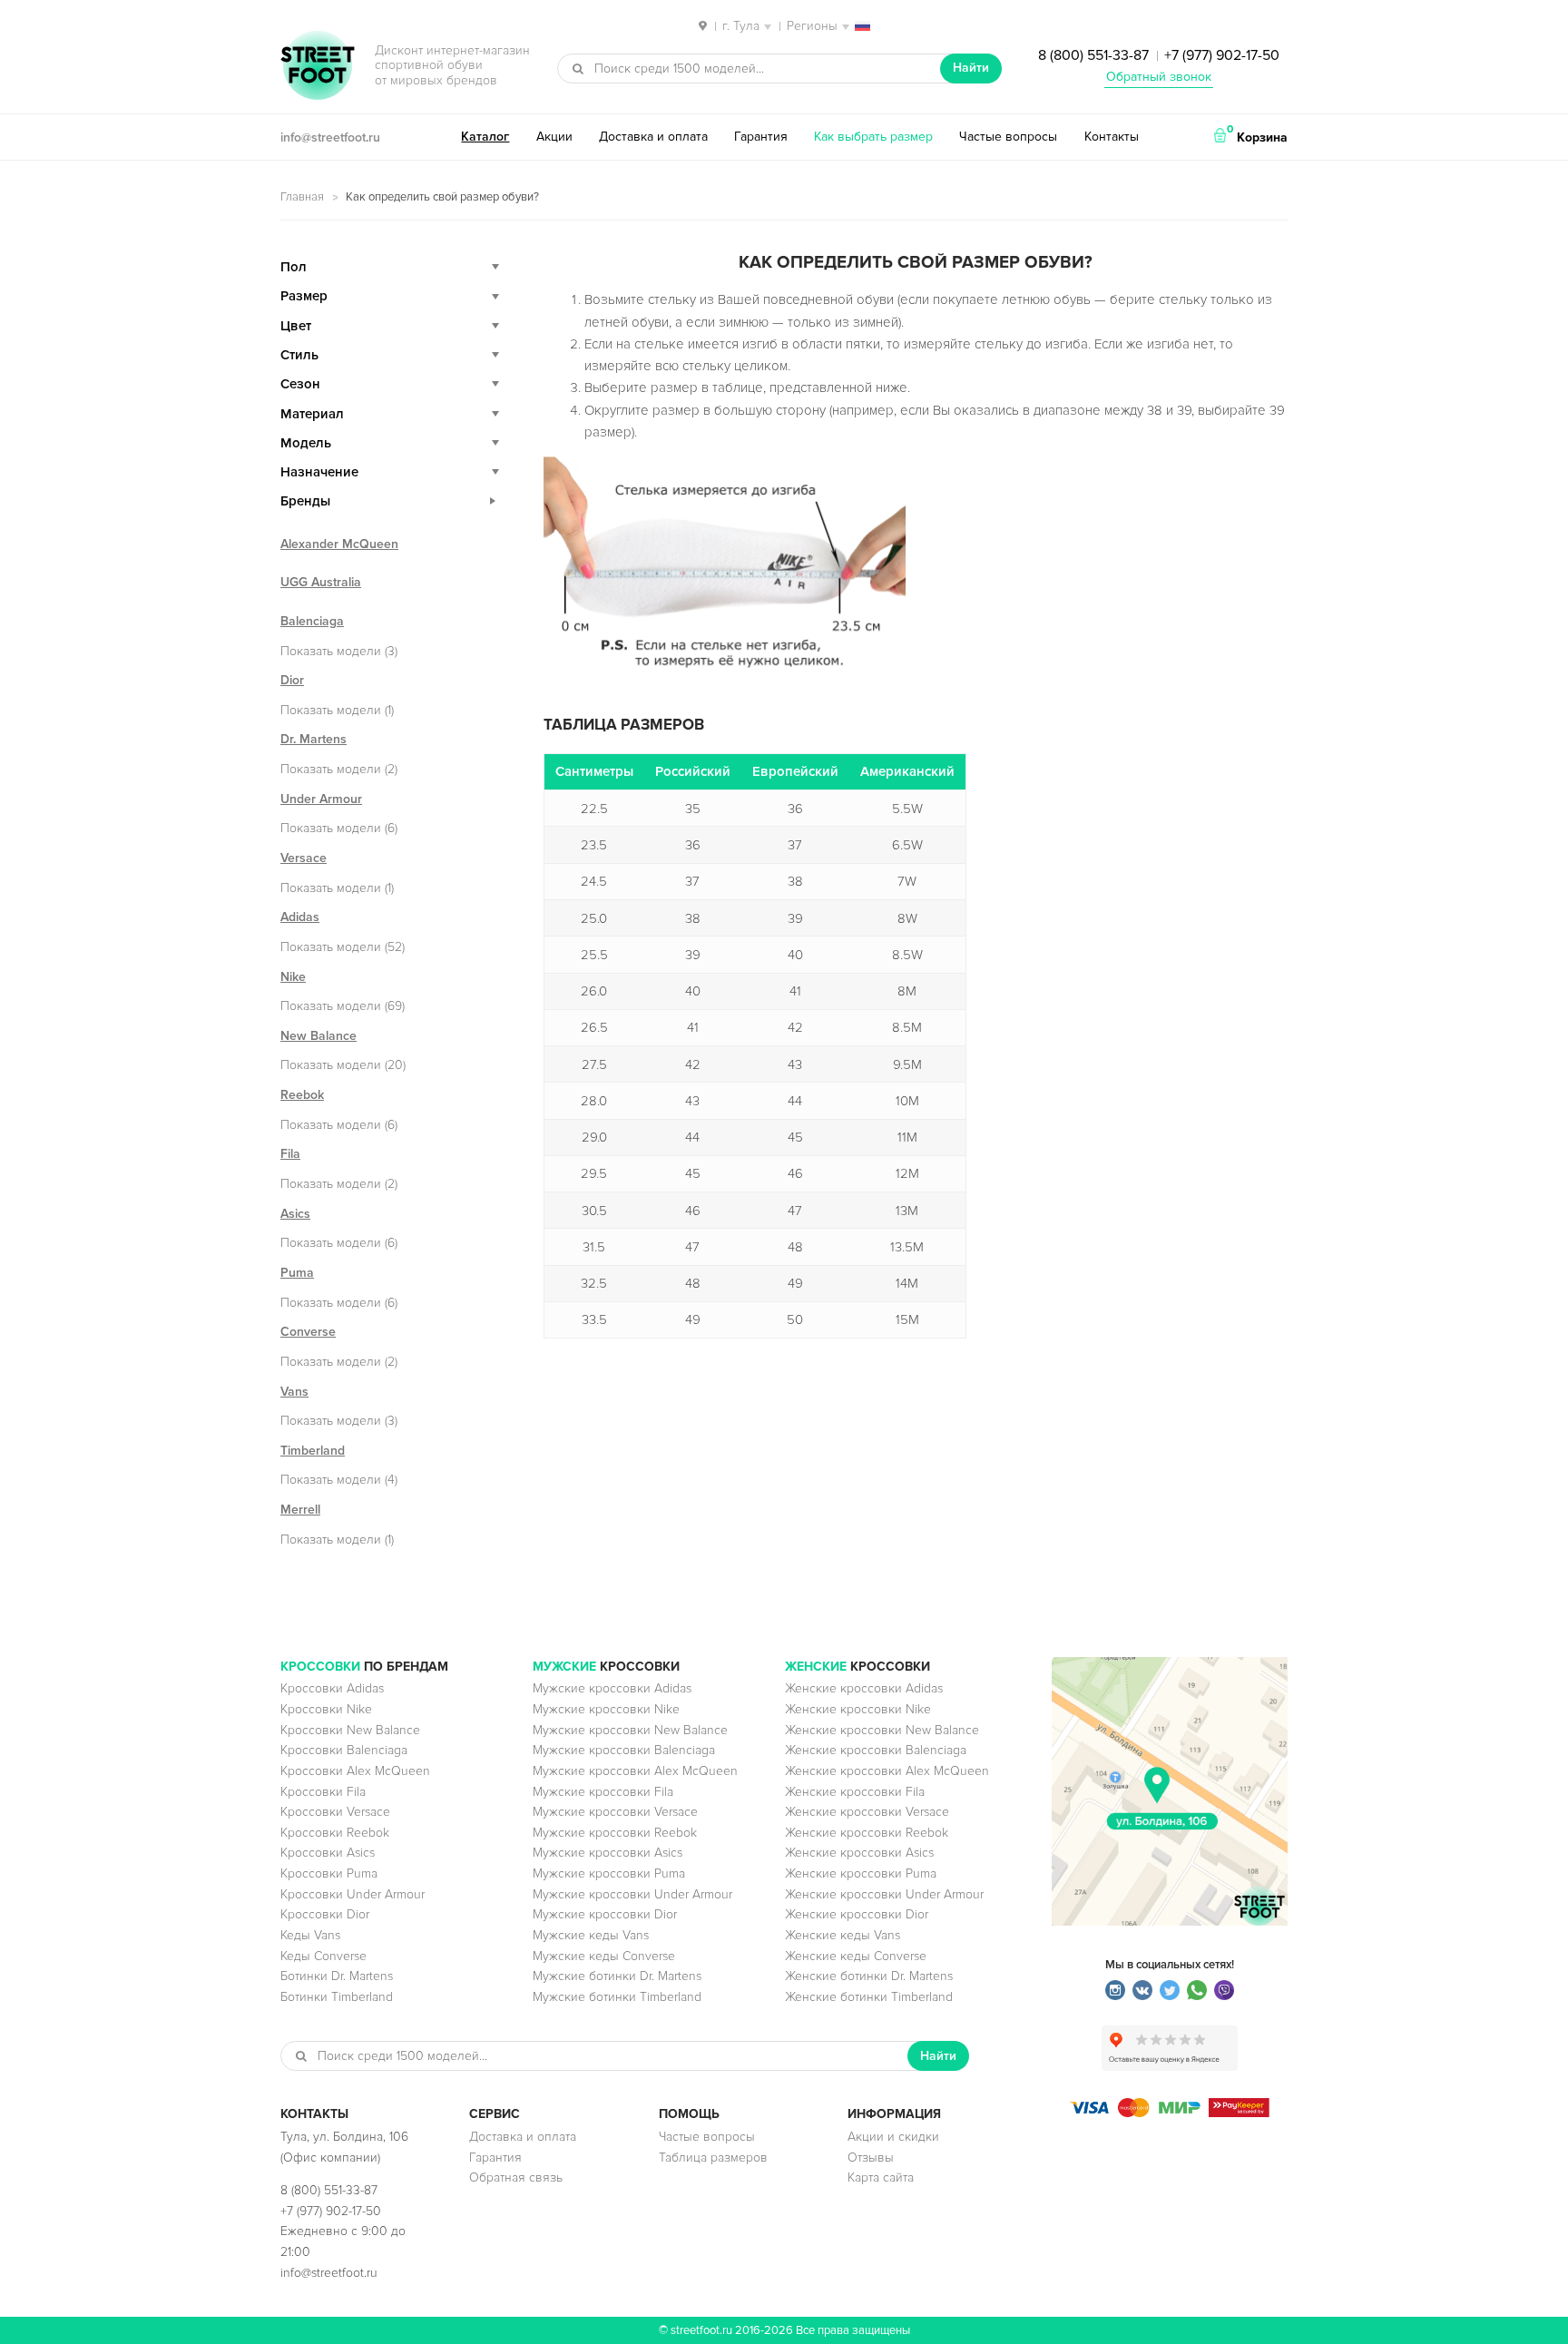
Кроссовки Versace (335, 1812)
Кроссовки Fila (323, 1792)
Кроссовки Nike (326, 1709)
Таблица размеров (713, 2158)
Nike (293, 977)
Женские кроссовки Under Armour (884, 1894)
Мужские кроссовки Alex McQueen (635, 1771)
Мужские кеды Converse (604, 1956)
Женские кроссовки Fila (855, 1792)
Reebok (302, 1095)
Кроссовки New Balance (350, 1730)
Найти (971, 68)
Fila (290, 1154)
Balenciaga (312, 621)
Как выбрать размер (873, 137)
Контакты (1112, 137)
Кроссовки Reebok (335, 1833)
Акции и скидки (893, 2137)
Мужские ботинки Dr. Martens (617, 1976)
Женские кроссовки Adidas (864, 1688)
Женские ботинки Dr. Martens (869, 1976)
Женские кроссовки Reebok (867, 1833)
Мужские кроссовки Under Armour (632, 1894)
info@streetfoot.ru (330, 137)
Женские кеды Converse (856, 1956)
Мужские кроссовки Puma (609, 1873)
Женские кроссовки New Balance (882, 1730)
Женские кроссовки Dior (857, 1914)
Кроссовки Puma (329, 1873)
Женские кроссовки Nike (858, 1709)
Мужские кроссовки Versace (615, 1812)
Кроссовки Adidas (332, 1688)
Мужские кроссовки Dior (605, 1914)
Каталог (485, 137)
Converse (308, 1332)
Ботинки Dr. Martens (337, 1976)
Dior (292, 680)
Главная (302, 197)
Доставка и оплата (653, 137)
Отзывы (871, 2158)
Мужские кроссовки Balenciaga (624, 1750)
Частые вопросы (1008, 137)
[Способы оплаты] (1170, 2113)
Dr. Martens (314, 739)
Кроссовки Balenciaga (344, 1750)
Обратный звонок (1159, 77)
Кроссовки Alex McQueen (355, 1771)
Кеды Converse (323, 1956)
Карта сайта (881, 2177)
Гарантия (761, 137)
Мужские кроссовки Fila (603, 1792)
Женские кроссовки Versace (867, 1812)
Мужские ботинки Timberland (617, 1997)
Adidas (300, 917)
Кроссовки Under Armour (353, 1894)
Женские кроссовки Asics (859, 1853)
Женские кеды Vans (843, 1935)
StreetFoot (318, 67)
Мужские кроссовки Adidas (612, 1688)
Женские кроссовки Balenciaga (876, 1750)
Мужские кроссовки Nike (606, 1709)
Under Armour (321, 799)
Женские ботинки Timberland (869, 1997)
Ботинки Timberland (337, 1997)
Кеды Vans (310, 1935)
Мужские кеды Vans (591, 1935)
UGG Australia (321, 582)
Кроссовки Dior (325, 1914)
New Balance (318, 1036)
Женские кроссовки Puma (861, 1873)
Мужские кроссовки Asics (608, 1853)
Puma (297, 1273)
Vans (294, 1392)
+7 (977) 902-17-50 (1222, 55)
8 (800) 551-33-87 (1093, 55)
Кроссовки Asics (328, 1853)
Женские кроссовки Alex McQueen (887, 1771)
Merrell (300, 1510)
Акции (554, 137)
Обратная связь (516, 2177)
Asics (295, 1214)
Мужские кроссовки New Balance (630, 1730)
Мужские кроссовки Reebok (615, 1833)
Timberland (313, 1451)
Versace (304, 858)
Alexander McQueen (339, 544)
